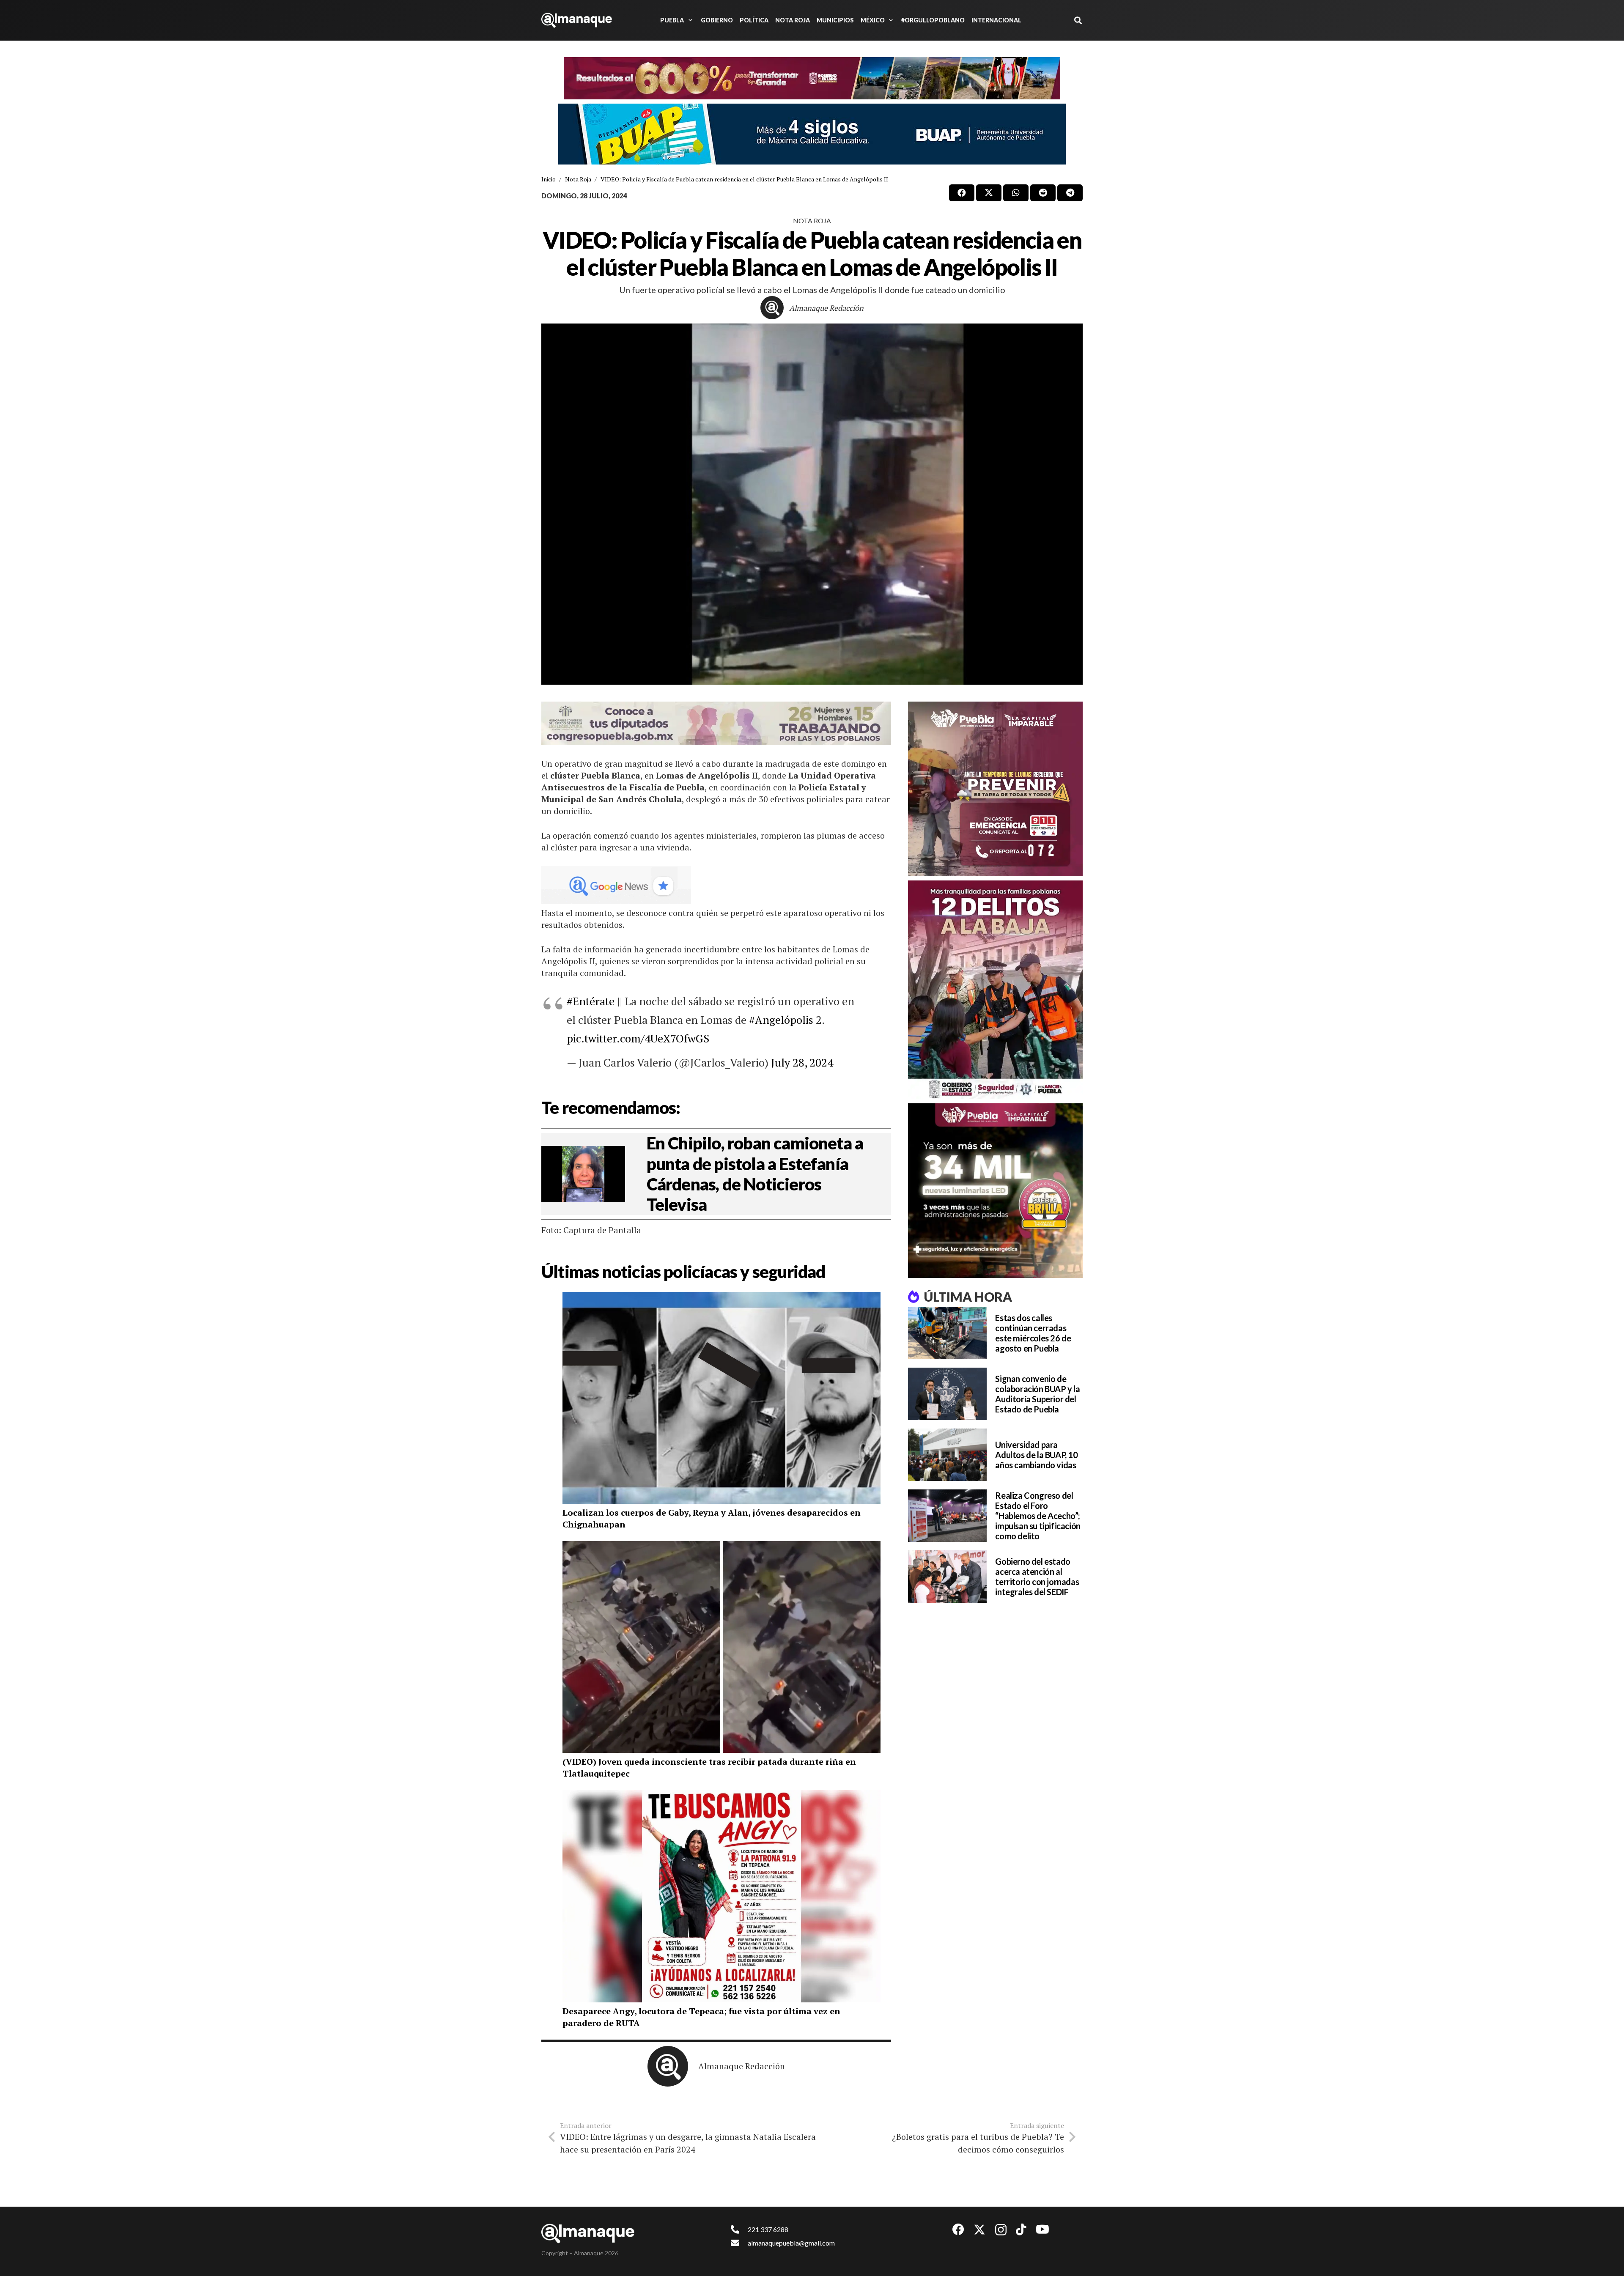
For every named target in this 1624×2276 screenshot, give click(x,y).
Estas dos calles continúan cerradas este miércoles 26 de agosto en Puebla (1033, 1333)
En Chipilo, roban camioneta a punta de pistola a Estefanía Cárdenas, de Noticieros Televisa (755, 1174)
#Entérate (591, 1001)
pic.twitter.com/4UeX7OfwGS (638, 1038)
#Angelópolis (781, 1020)
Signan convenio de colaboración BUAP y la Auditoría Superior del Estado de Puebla (1037, 1394)
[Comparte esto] (962, 193)
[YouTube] (1042, 2229)
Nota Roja (812, 221)
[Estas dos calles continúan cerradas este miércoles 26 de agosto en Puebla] (947, 1333)
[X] (979, 2230)
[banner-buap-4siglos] (812, 134)
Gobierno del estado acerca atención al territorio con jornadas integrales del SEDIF (1037, 1577)
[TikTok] (1021, 2229)
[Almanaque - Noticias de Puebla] (577, 20)
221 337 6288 (768, 2229)
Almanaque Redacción (826, 308)
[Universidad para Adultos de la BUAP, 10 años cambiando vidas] (947, 1455)
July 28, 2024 (802, 1062)
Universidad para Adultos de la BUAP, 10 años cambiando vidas (1036, 1455)
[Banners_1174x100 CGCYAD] (812, 78)
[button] (689, 20)
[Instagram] (1001, 2230)
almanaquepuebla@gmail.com (791, 2243)
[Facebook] (958, 2229)
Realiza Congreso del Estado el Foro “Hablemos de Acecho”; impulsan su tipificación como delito (1038, 1516)
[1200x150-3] (716, 723)
